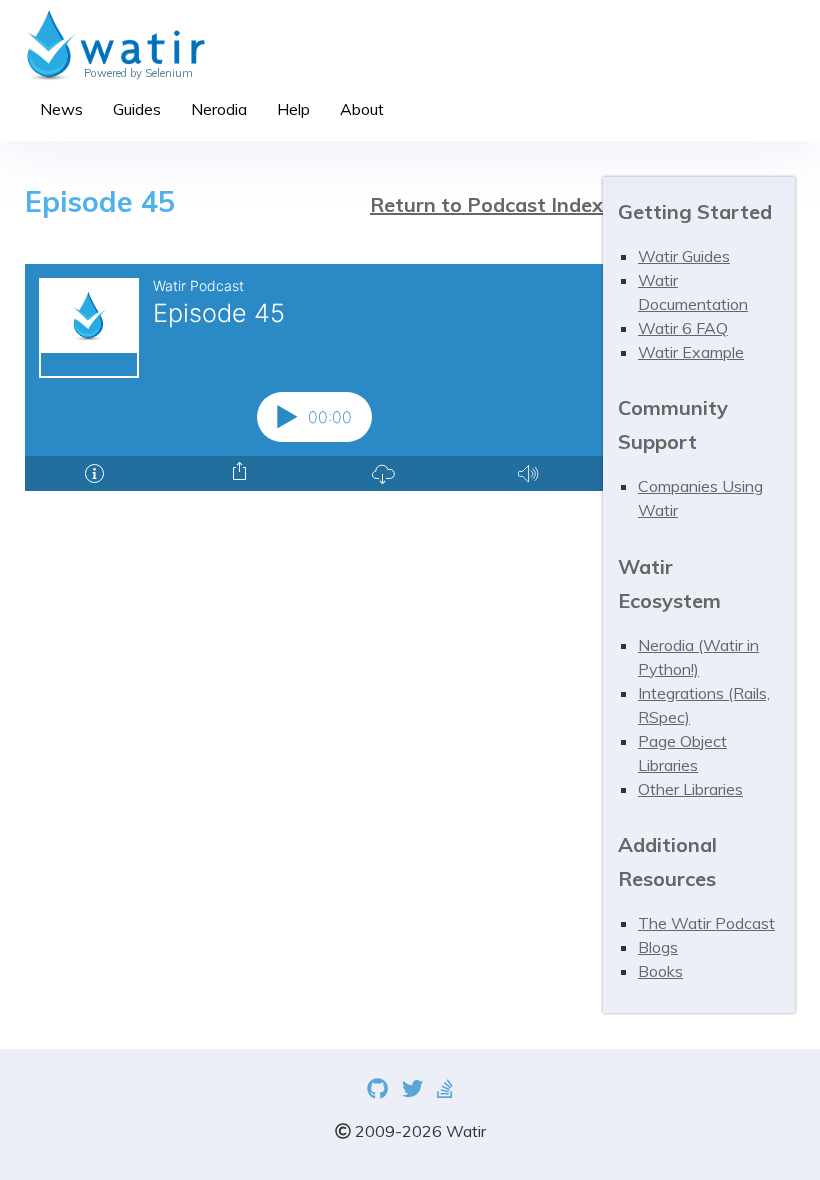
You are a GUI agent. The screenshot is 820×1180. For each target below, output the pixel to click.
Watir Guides (684, 256)
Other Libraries (690, 789)
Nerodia (219, 109)
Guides (137, 109)
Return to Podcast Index (486, 204)
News (61, 109)
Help (293, 109)
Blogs (658, 947)
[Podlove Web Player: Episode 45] (314, 377)
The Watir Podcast (706, 923)
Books (660, 971)
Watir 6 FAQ (683, 328)
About (362, 109)
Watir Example (691, 352)
